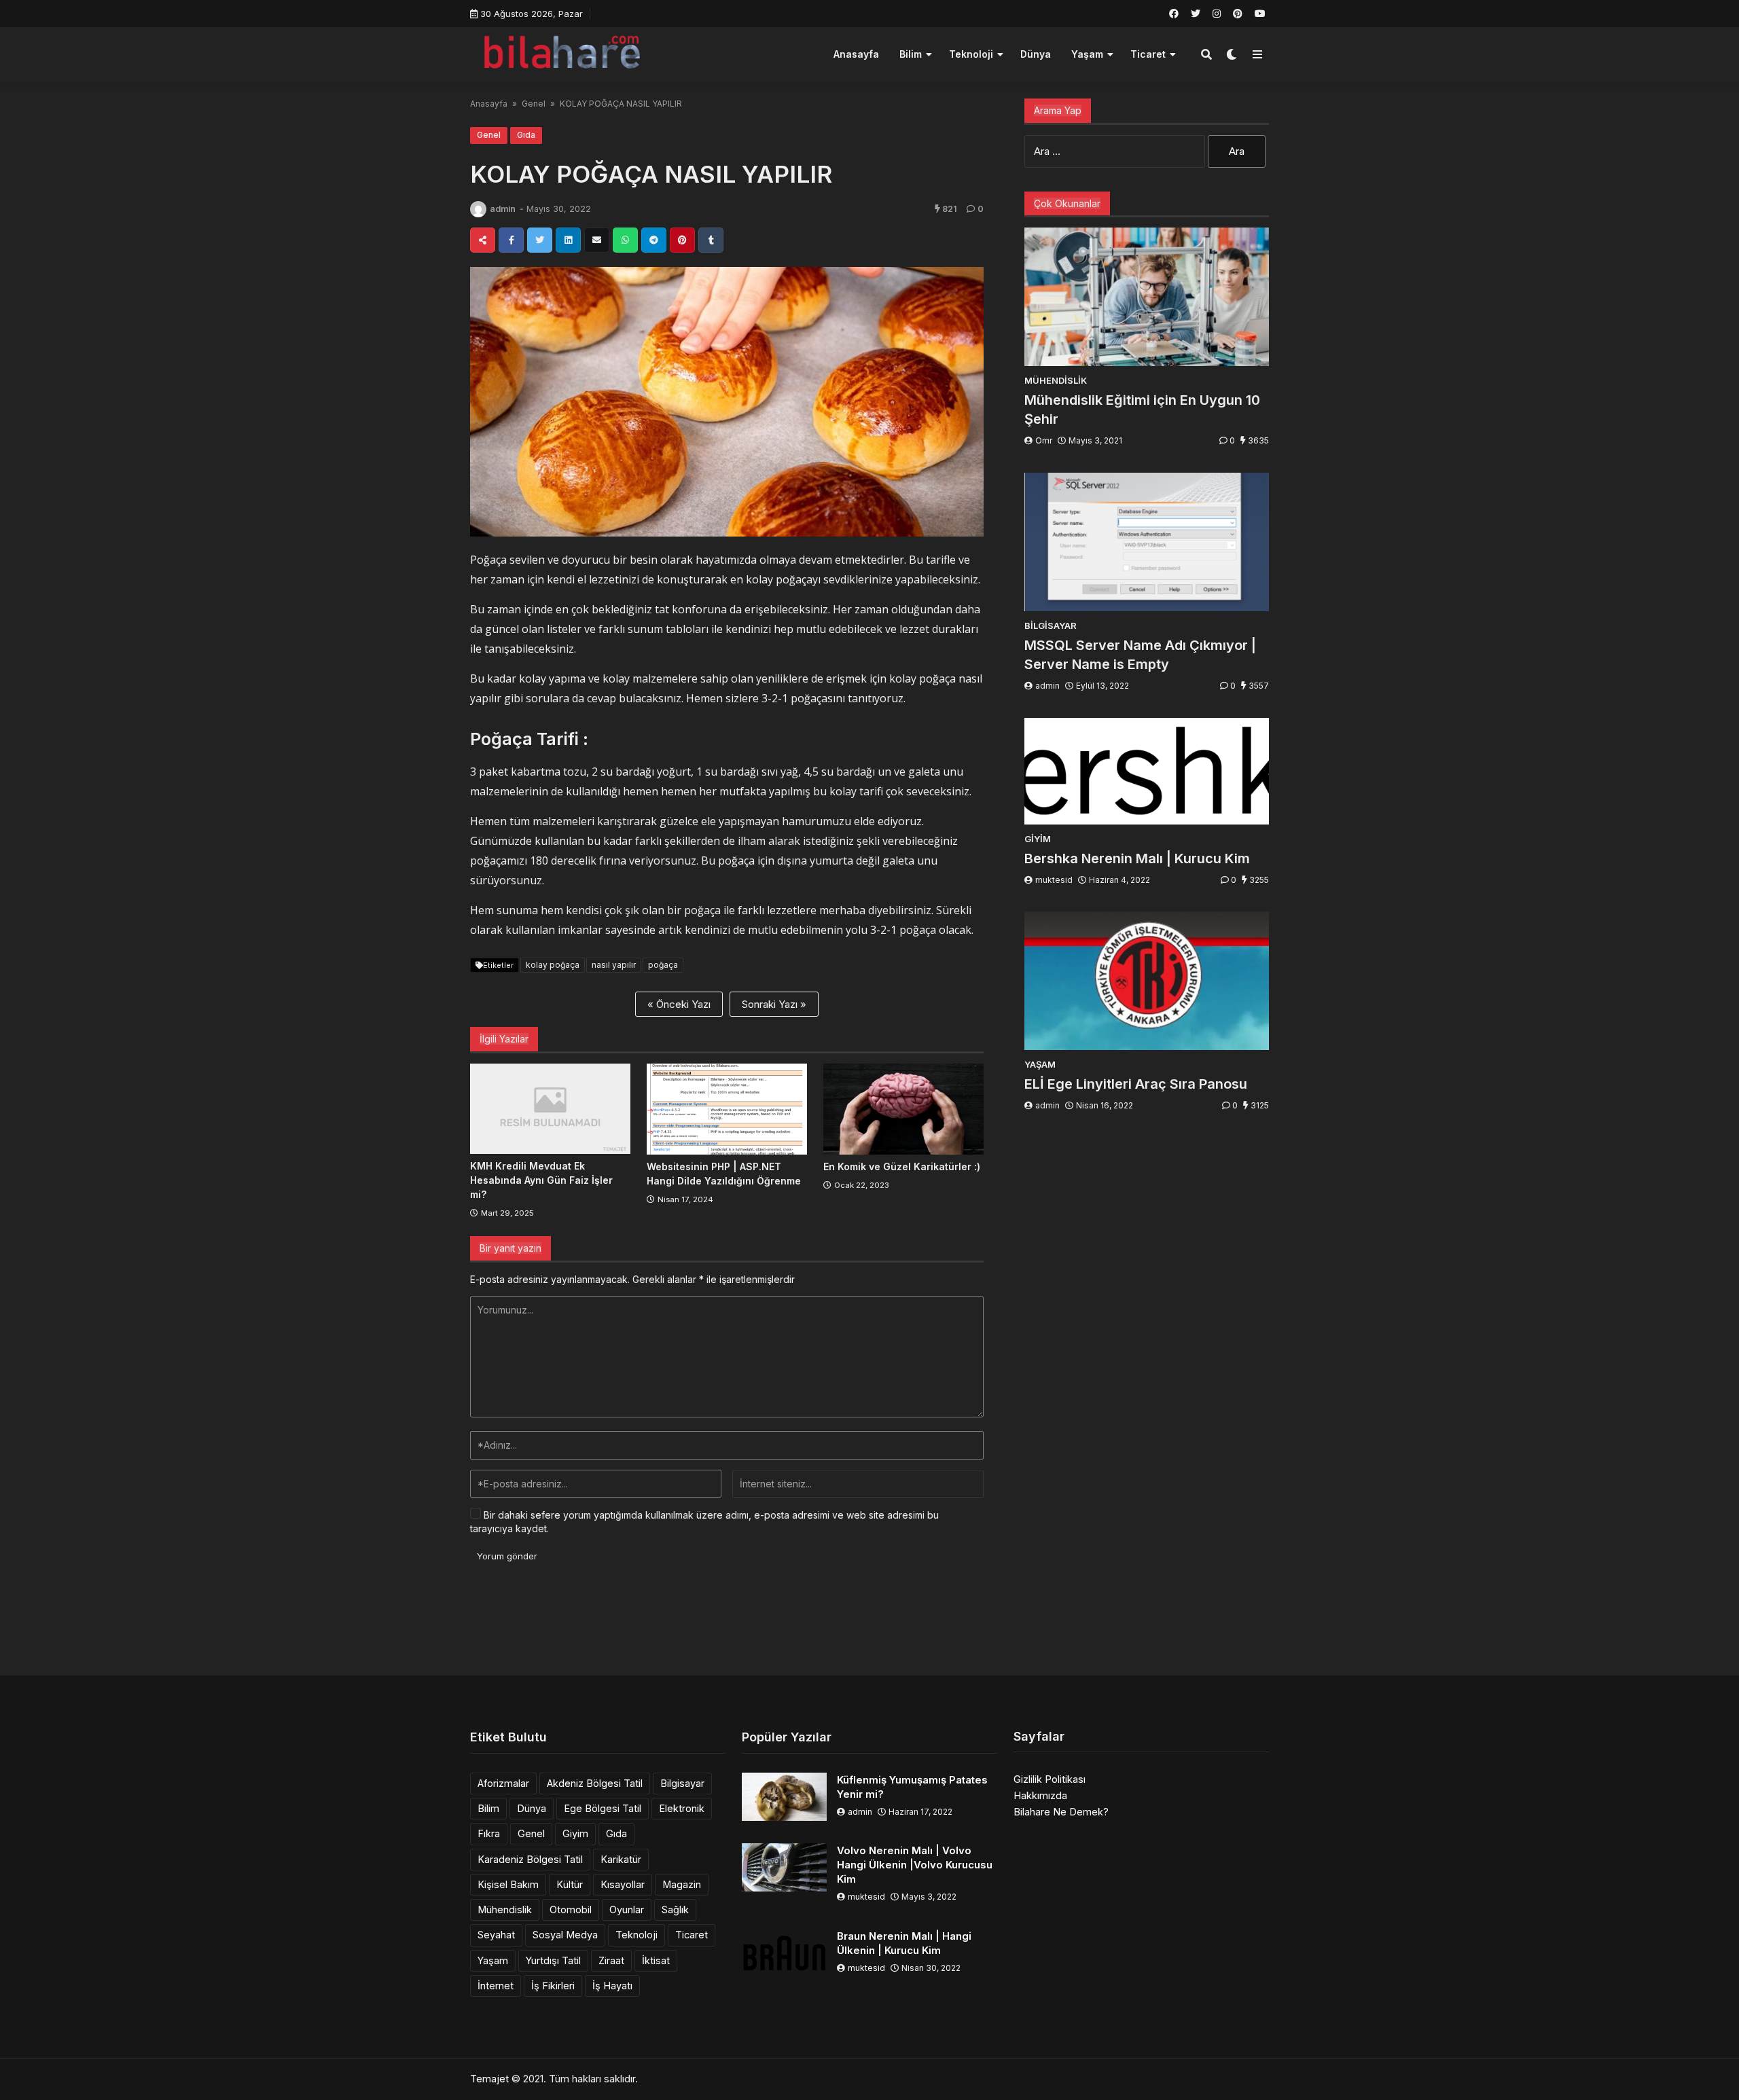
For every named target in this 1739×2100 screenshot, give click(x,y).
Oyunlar (627, 1909)
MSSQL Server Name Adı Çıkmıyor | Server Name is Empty (1140, 655)
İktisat (656, 1960)
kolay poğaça (553, 965)
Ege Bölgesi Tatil (603, 1808)
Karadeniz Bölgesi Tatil (530, 1859)
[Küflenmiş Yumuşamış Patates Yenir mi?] (784, 1797)
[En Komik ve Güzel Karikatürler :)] (903, 1109)
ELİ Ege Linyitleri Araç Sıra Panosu (1136, 1084)
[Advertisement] (869, 1625)
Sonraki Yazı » (774, 1004)
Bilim (911, 54)
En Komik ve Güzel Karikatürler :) (902, 1166)
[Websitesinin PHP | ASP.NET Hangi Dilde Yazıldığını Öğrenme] (727, 1109)
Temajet (489, 2079)
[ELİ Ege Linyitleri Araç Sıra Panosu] (1147, 981)
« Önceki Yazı (679, 1004)
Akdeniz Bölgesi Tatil (595, 1783)
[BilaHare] (561, 53)
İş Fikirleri (553, 1986)
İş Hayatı (612, 1986)
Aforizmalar (503, 1783)
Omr (1044, 440)
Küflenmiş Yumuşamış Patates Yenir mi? (912, 1787)
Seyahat (496, 1935)
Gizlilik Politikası (1050, 1779)
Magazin (682, 1884)
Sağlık (675, 1909)
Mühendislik (505, 1909)
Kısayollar (623, 1884)
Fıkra (489, 1833)
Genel (534, 104)
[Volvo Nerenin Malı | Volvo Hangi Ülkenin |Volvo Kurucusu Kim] (784, 1867)
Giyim (575, 1833)
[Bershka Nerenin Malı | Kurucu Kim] (1147, 771)
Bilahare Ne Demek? (1061, 1812)
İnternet (496, 1986)
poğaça (663, 965)
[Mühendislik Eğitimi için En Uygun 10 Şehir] (1147, 297)
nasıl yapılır (614, 965)
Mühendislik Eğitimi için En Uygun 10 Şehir (1142, 410)
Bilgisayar (682, 1783)
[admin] (478, 209)
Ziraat (611, 1960)
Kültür (570, 1884)
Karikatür (621, 1859)
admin (503, 209)
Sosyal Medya (565, 1935)
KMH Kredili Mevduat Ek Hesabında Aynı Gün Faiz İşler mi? (541, 1180)
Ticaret (1148, 54)
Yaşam (1087, 54)
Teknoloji (971, 54)
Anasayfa (856, 54)
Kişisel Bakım (508, 1884)
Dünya (1036, 54)
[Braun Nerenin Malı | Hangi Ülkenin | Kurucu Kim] (784, 1953)
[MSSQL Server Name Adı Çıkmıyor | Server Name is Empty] (1147, 542)
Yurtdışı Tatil (553, 1960)
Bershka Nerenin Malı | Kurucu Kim (1137, 858)
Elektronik (682, 1808)
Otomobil (571, 1909)
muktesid (1054, 880)
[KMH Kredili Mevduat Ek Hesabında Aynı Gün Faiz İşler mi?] (550, 1109)
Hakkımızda (1040, 1795)
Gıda (526, 135)
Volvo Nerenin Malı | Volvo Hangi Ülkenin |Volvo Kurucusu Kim (915, 1865)
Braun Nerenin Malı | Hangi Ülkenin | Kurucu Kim (904, 1943)
